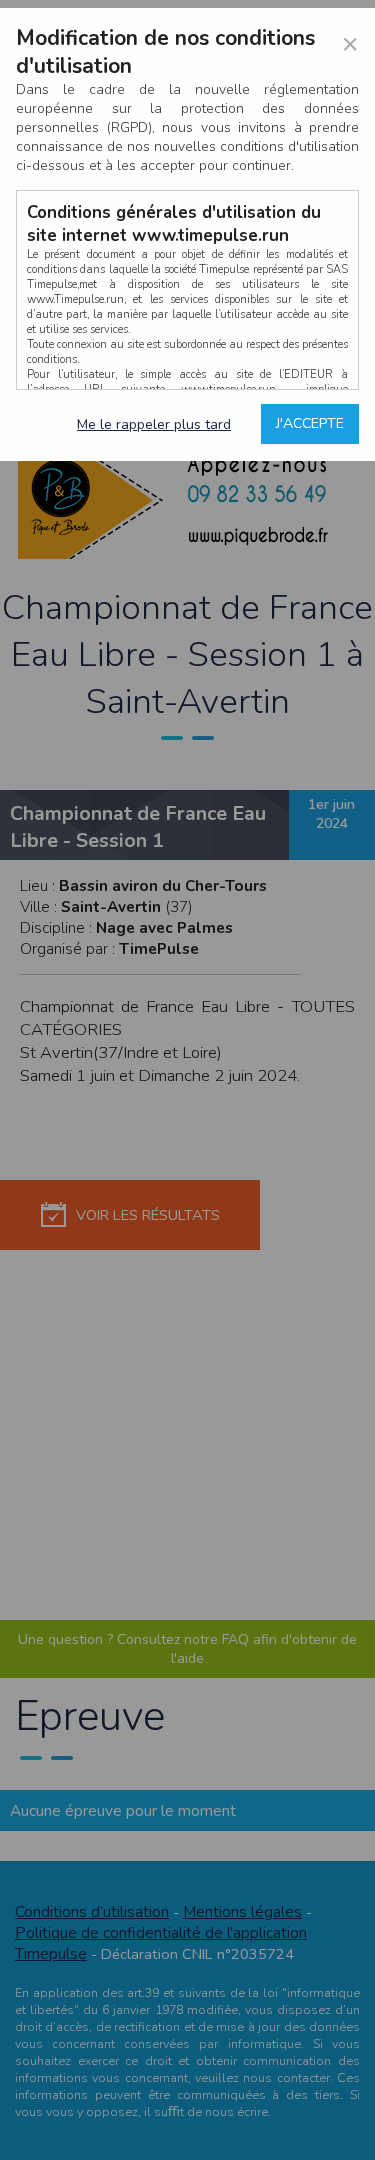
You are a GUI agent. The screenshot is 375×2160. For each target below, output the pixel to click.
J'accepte (310, 423)
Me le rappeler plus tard (154, 424)
